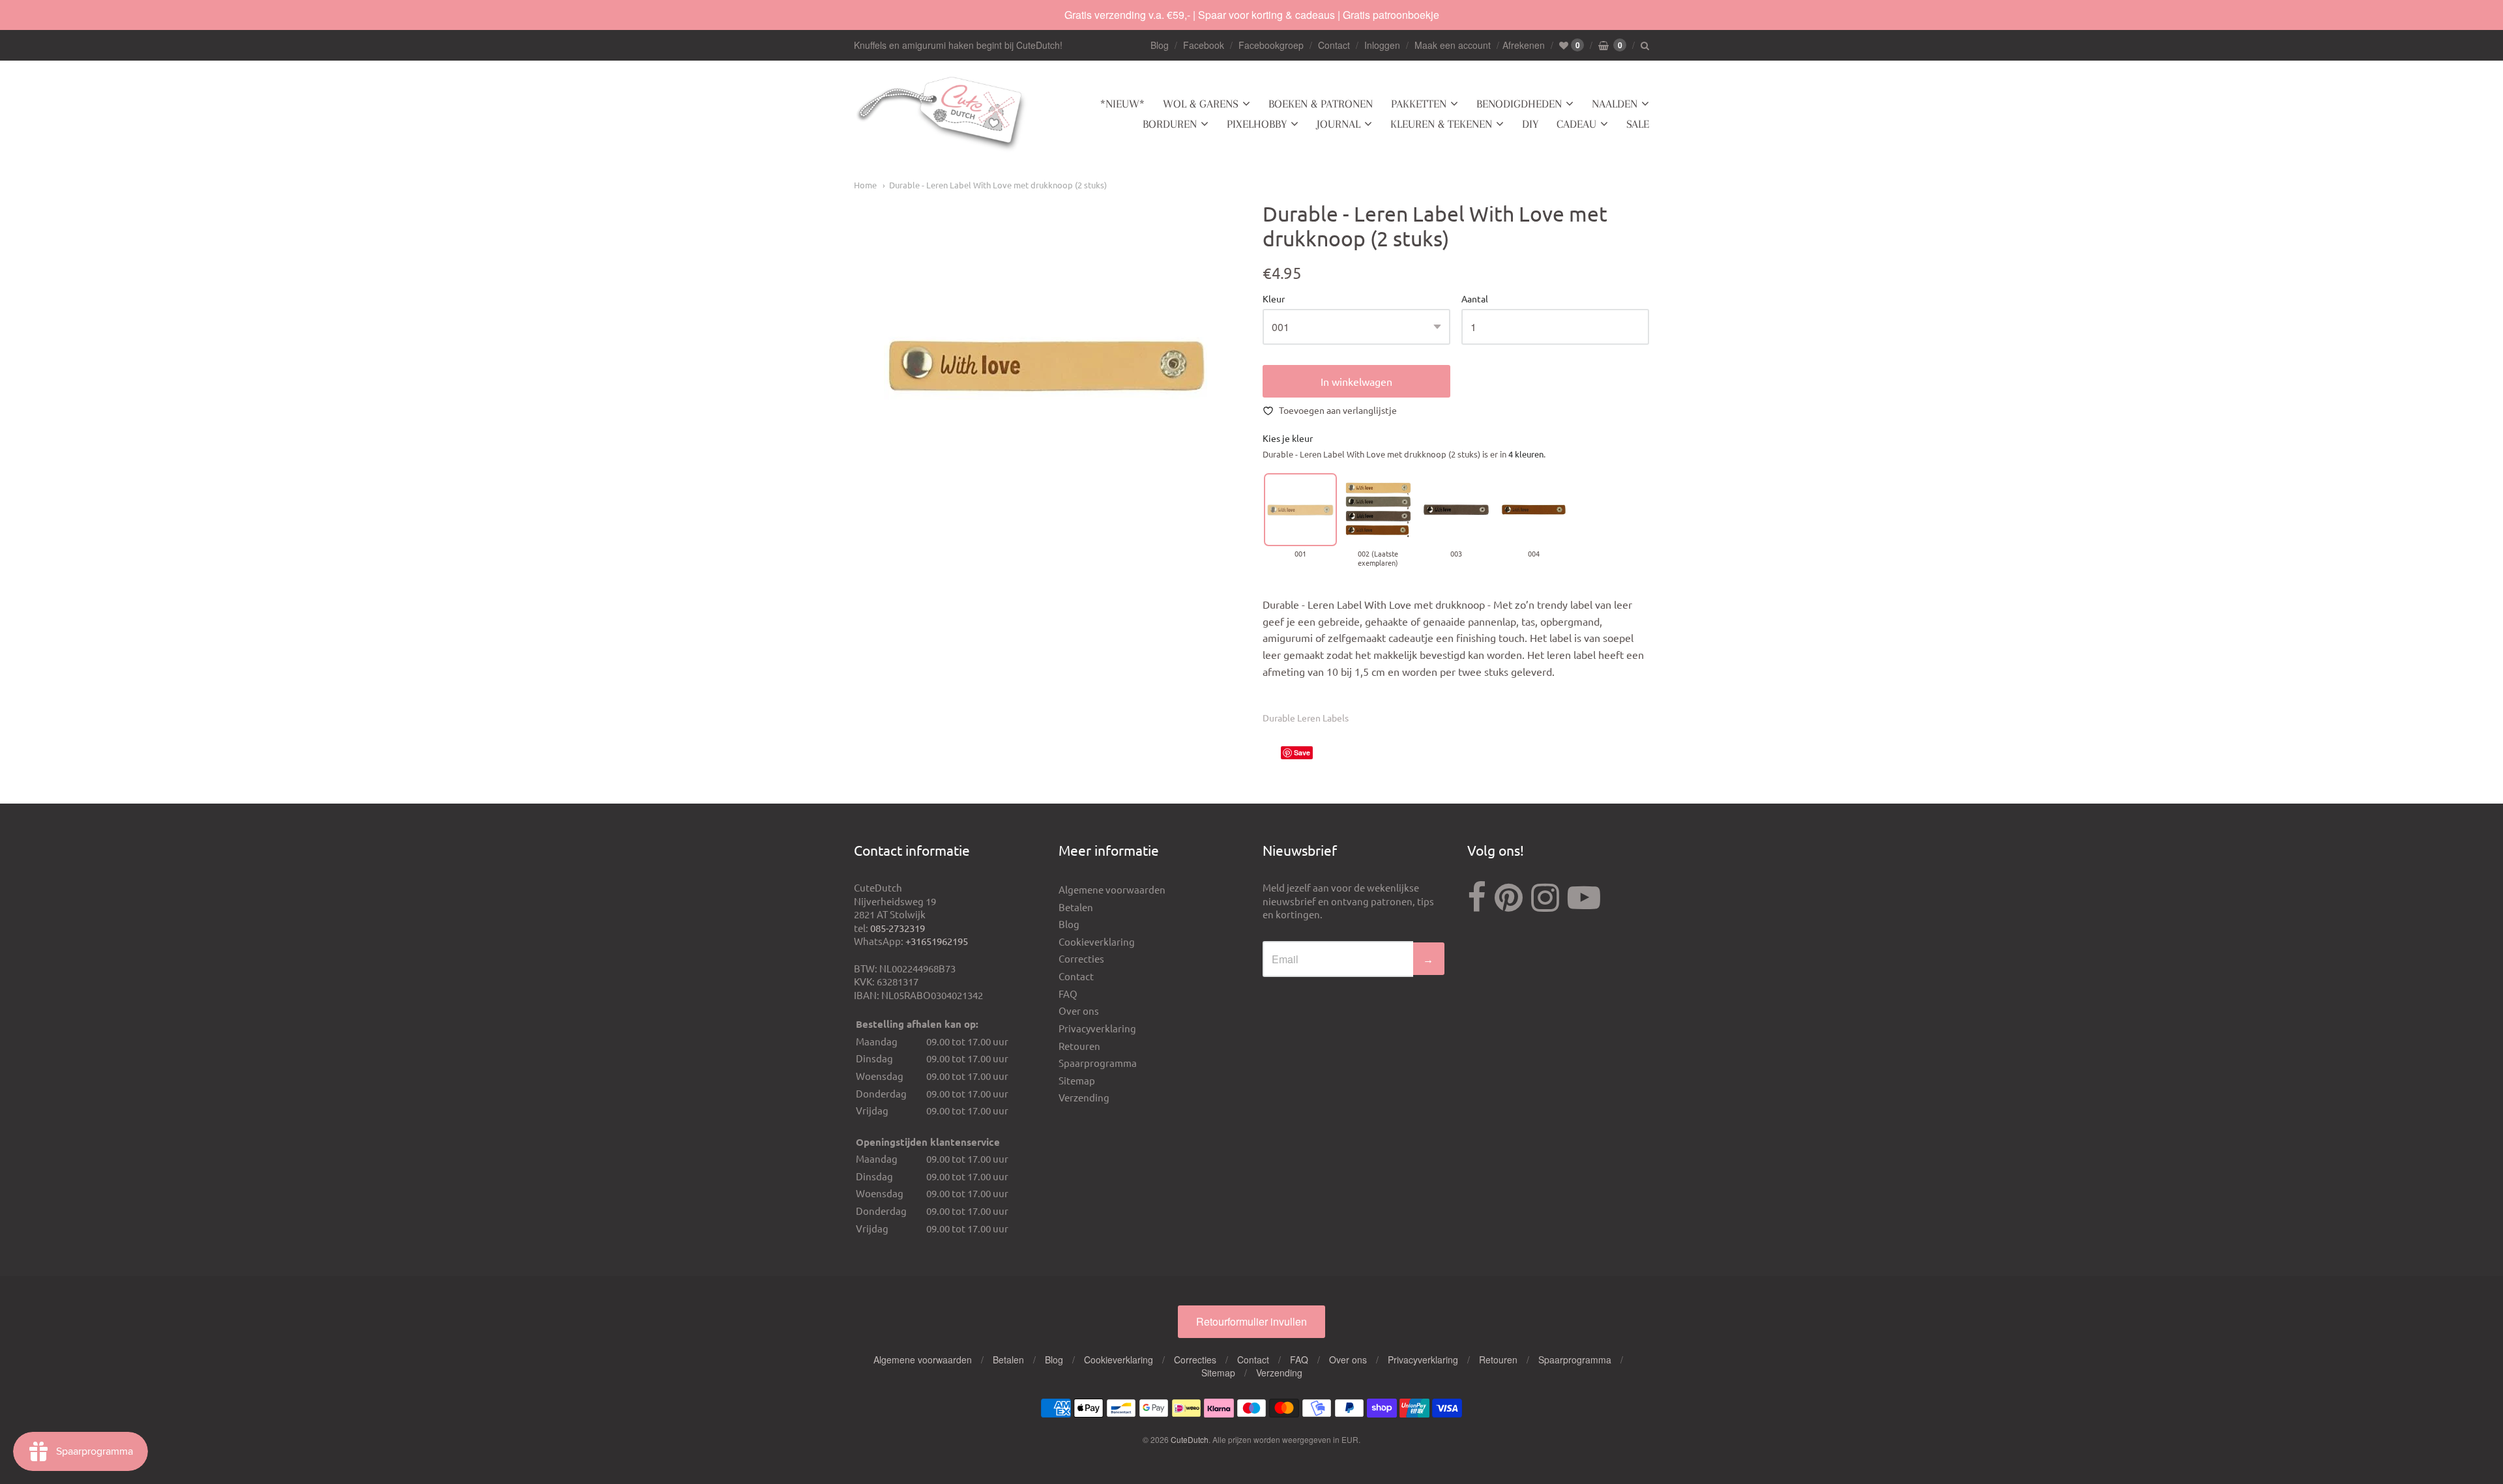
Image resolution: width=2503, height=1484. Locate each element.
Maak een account (1453, 45)
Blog (1160, 45)
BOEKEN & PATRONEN (1321, 104)
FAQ (1068, 994)
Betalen (1076, 907)
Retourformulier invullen (1251, 1321)
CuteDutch (1190, 1439)
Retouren (1079, 1046)
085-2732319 (898, 928)
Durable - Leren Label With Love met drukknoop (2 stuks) (998, 185)
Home (865, 185)
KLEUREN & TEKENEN (1441, 124)
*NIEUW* (1122, 104)
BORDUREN (1170, 124)
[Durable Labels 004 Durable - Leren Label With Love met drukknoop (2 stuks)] (1533, 509)
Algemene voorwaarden (1112, 889)
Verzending (1084, 1097)
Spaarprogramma (1098, 1063)
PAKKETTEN (1419, 104)
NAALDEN (1615, 104)
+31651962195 (937, 941)
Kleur (1274, 299)
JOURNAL (1339, 124)
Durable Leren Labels (1306, 718)
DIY (1530, 124)
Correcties (1081, 958)
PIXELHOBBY (1257, 124)
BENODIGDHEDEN (1519, 104)
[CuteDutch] (942, 114)
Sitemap (1077, 1080)
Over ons (1079, 1011)
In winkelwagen (1356, 381)
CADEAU (1576, 124)
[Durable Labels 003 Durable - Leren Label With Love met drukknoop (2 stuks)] (1456, 509)
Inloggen (1382, 45)
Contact (1334, 45)
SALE (1638, 124)
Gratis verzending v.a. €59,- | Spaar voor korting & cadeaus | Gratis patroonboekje (1252, 15)
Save (1302, 752)
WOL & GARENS (1201, 104)
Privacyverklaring (1097, 1028)
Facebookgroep (1271, 45)
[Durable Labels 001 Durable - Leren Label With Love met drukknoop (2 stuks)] (1300, 509)
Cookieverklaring (1097, 941)
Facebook (1204, 45)
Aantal (1475, 299)
